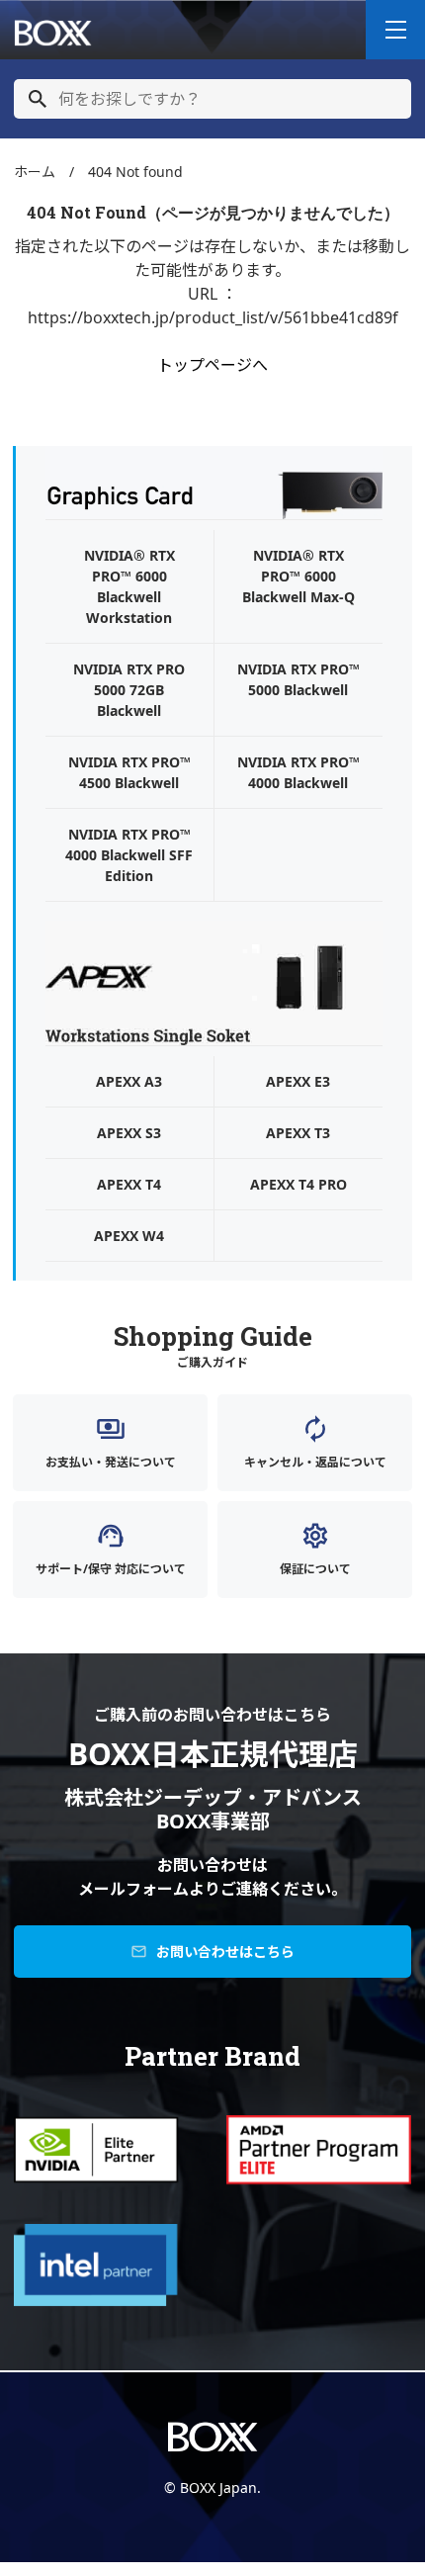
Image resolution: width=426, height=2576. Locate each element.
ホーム (35, 172)
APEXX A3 (129, 1081)
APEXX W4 (129, 1236)
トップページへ (213, 365)
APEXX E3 (298, 1081)
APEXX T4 (129, 1184)
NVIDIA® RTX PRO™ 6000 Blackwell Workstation (129, 586)
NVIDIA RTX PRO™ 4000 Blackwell (298, 772)
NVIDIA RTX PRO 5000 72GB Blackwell (129, 690)
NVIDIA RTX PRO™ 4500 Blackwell (129, 772)
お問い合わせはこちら (213, 1952)
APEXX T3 (298, 1133)
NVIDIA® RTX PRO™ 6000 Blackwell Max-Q (298, 576)
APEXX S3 (129, 1133)
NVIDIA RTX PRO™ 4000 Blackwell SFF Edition (129, 855)
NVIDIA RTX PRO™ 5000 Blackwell (298, 679)
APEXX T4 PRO (298, 1184)
